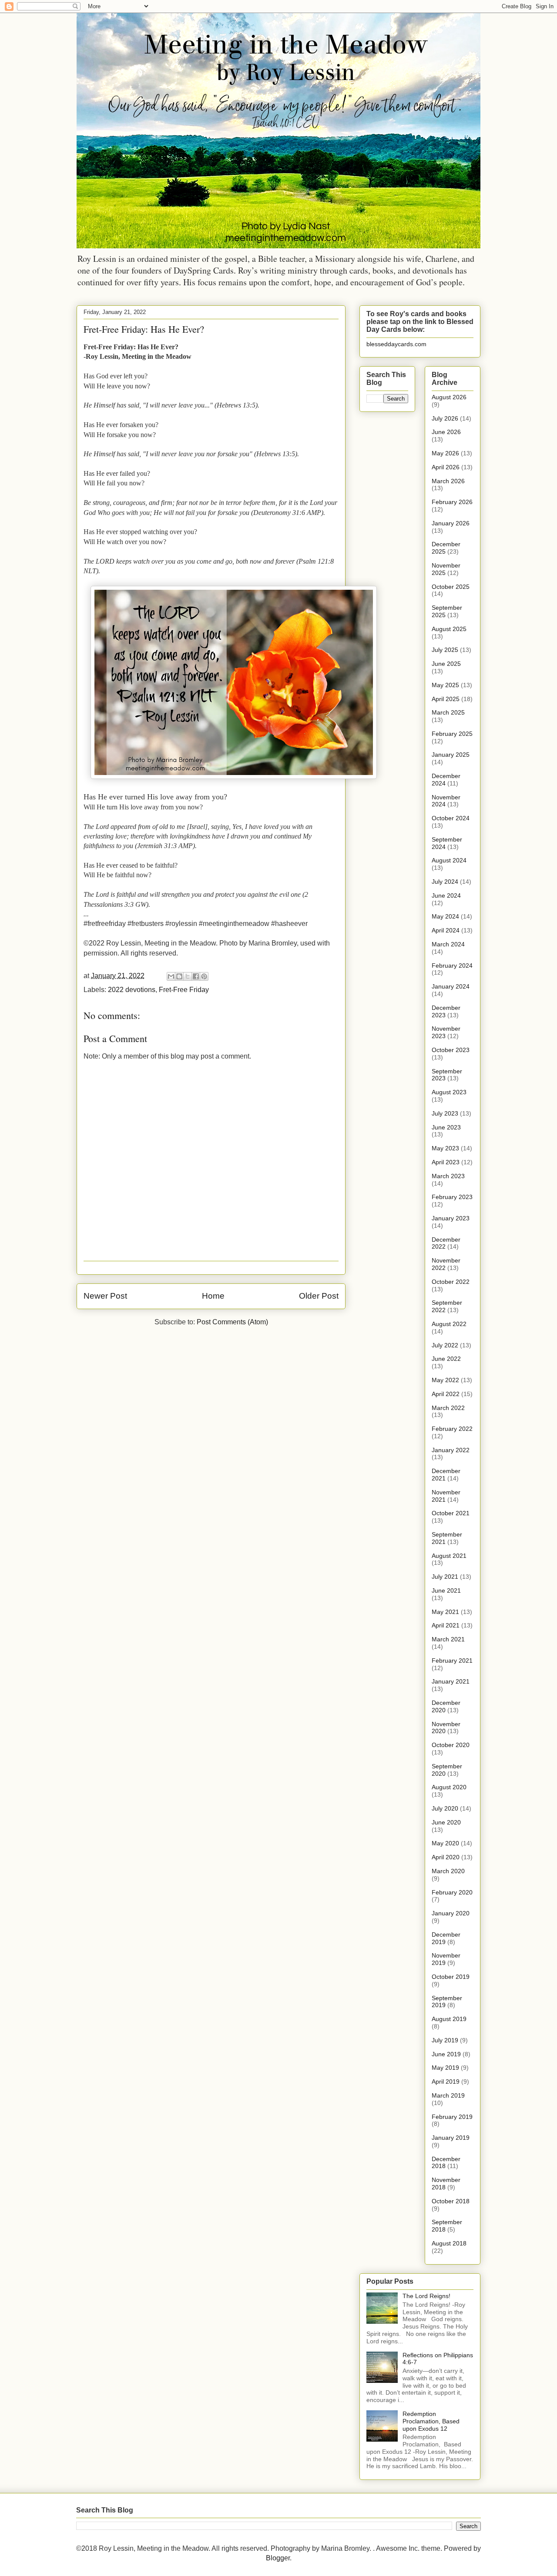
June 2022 (446, 1359)
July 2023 (445, 1113)
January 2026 (451, 523)
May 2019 (445, 2068)
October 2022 (451, 1282)
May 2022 (445, 1380)
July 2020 (445, 1808)
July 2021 (445, 1577)
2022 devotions (132, 990)
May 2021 (445, 1612)
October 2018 (451, 2201)
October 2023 (451, 1050)
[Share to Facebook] (196, 976)
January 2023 (451, 1218)
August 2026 (449, 397)
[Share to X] (188, 976)
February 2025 (452, 734)
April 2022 (446, 1394)
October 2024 (451, 818)
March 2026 (448, 481)
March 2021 (448, 1639)
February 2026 (452, 502)
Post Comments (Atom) (232, 1322)
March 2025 (448, 712)
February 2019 (452, 2117)
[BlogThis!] (179, 976)
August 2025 (449, 629)
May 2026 (445, 453)
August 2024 (449, 860)
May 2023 (445, 1148)
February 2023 (452, 1197)
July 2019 (445, 2040)
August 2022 (449, 1324)
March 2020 (448, 1871)
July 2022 (445, 1345)
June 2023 (446, 1127)
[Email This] (171, 976)
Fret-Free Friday (184, 990)
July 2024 (445, 882)
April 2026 (446, 467)
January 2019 (451, 2138)
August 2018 (449, 2243)
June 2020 (446, 1822)
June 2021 (446, 1590)
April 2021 (446, 1625)
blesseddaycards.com (396, 344)
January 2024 (451, 986)
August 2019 (449, 2019)
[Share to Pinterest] (204, 976)
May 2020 (445, 1843)
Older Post (319, 1296)
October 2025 (451, 587)
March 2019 (448, 2095)
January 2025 (451, 755)
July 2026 (445, 418)
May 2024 (445, 916)
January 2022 (451, 1450)
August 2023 (449, 1092)
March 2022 (448, 1408)
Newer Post (105, 1296)
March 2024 (448, 944)
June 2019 (446, 2054)
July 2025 (445, 650)
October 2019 (451, 1977)
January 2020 (451, 1913)
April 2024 (446, 930)
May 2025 (445, 685)
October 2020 (451, 1745)
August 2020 (449, 1787)
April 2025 (446, 699)
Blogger (278, 2558)
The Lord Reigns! (426, 2296)
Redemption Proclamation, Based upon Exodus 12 (431, 2421)
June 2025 (446, 664)
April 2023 (446, 1162)
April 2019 (446, 2082)
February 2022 (452, 1429)
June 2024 (446, 895)
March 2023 (448, 1176)
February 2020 (452, 1892)
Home (213, 1296)
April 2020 (446, 1857)
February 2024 (452, 966)
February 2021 (452, 1661)
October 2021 (451, 1513)
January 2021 (451, 1681)
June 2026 (446, 432)
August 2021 (449, 1556)
